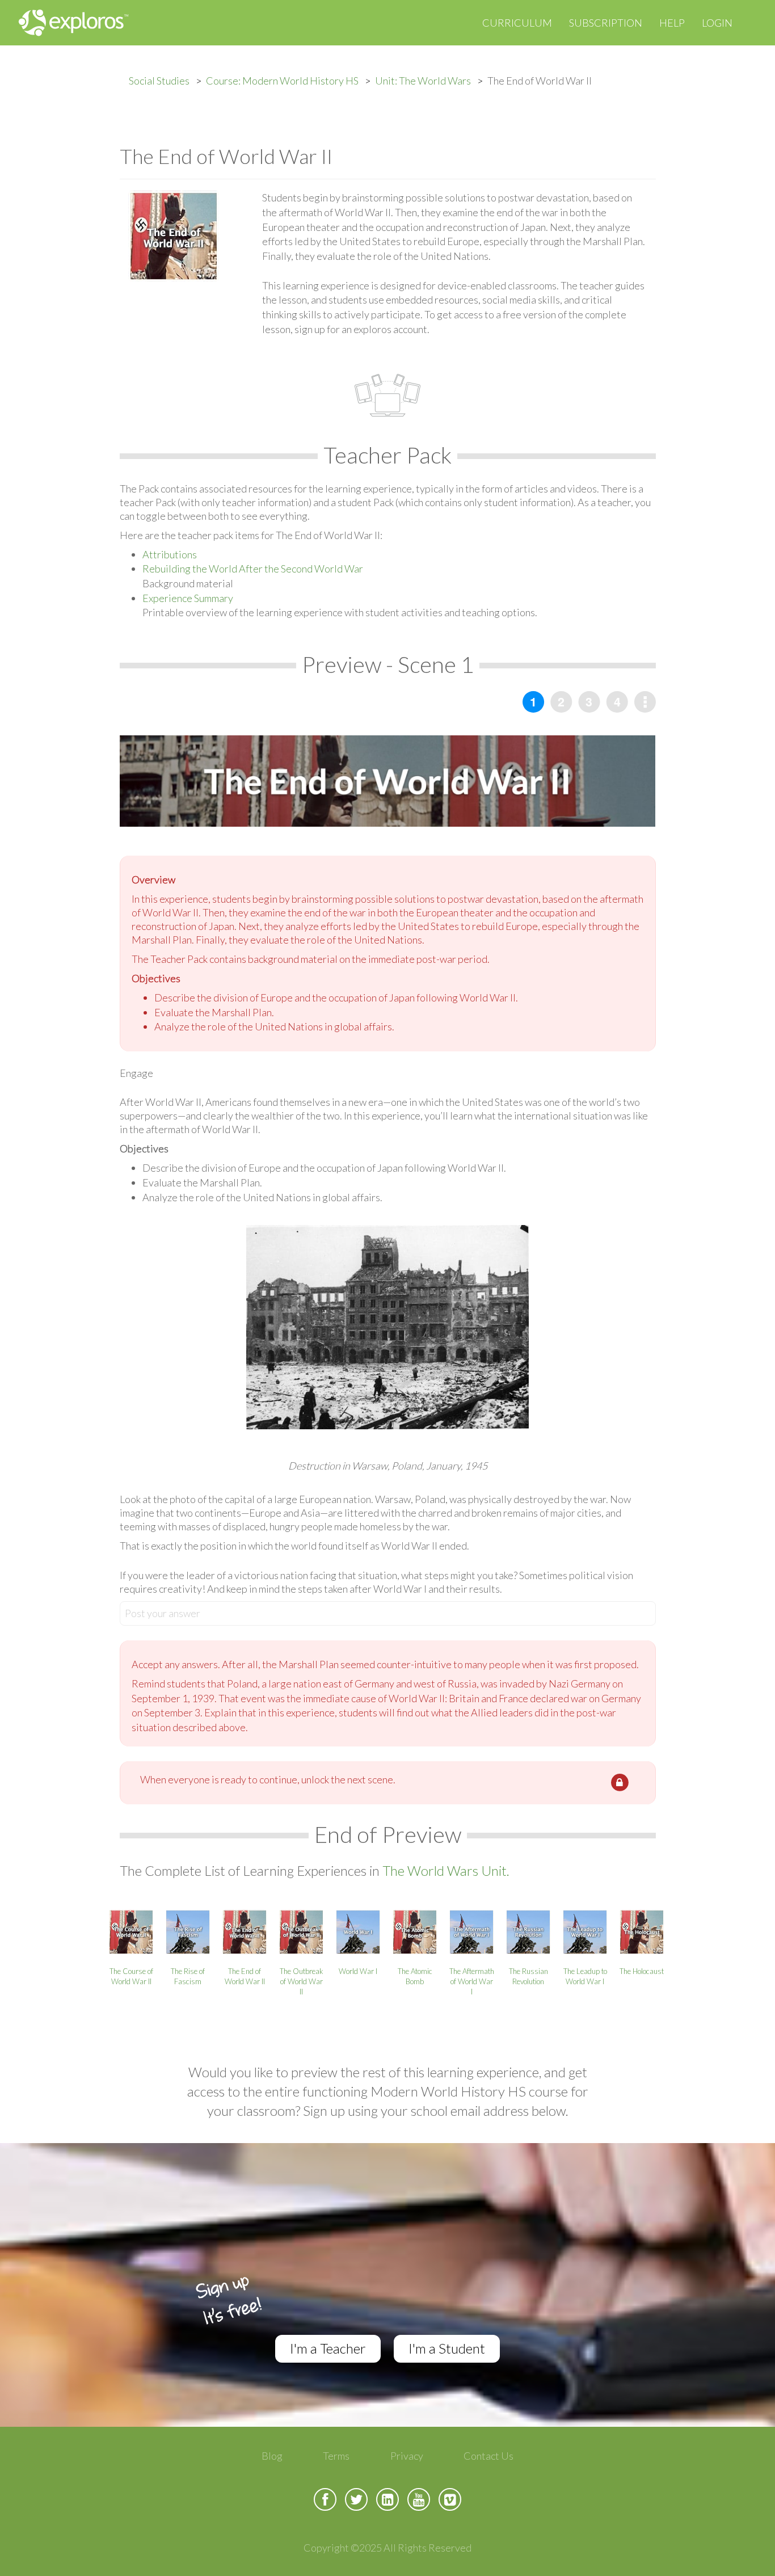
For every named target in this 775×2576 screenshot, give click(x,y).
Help (672, 23)
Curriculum (517, 23)
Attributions (170, 554)
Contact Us (488, 2456)
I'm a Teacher (328, 2348)
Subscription (606, 23)
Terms (336, 2456)
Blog (272, 2456)
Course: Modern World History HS (282, 81)
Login (717, 23)
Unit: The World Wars (423, 81)
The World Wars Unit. (446, 1870)
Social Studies (159, 81)
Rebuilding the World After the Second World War (253, 569)
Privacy (407, 2456)
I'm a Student (447, 2348)
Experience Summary (188, 598)
